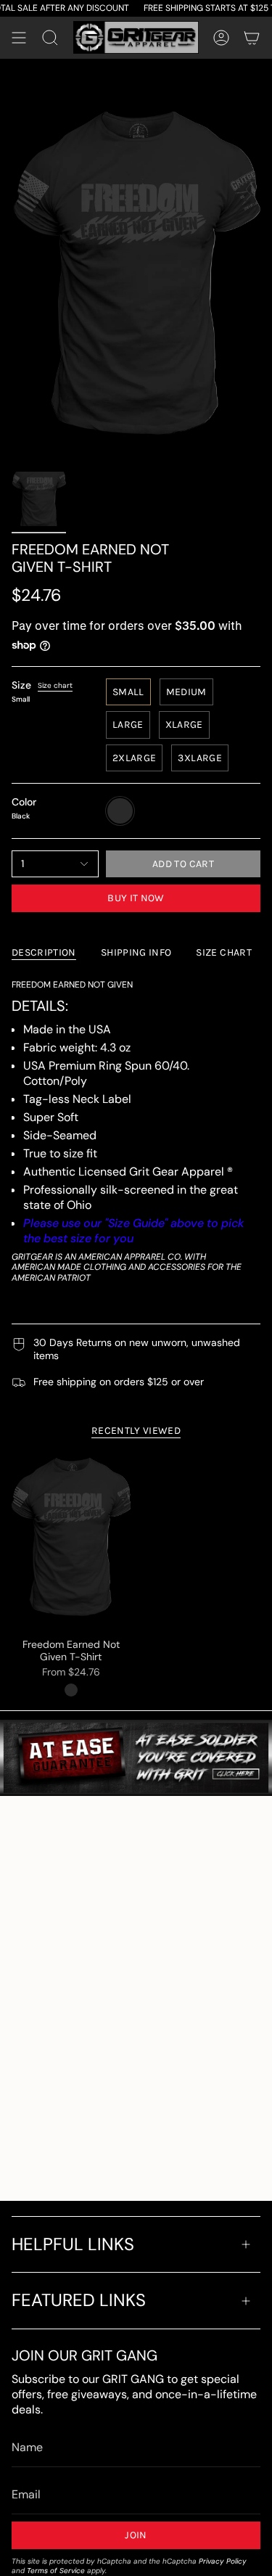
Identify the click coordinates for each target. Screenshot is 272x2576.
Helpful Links (73, 2244)
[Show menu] (19, 38)
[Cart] (252, 38)
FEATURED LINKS (79, 2300)
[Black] (71, 1690)
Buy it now (136, 898)
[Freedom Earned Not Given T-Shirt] (71, 1541)
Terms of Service (56, 2571)
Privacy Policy (223, 2561)
